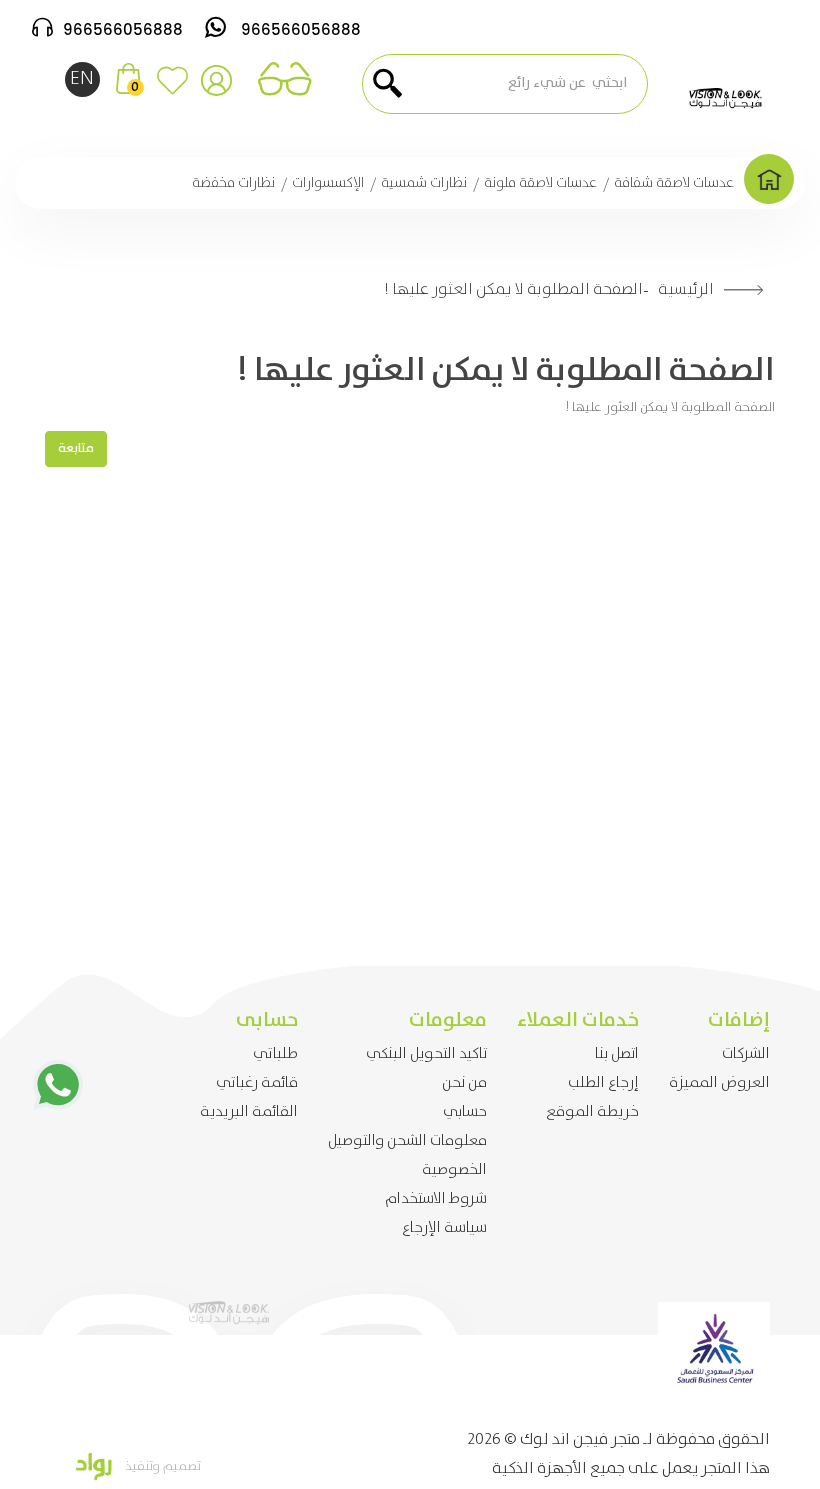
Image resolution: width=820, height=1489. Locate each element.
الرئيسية (686, 289)
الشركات (746, 1054)
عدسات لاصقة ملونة (540, 183)
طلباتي (275, 1054)
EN (82, 78)
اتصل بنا (617, 1054)
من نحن (464, 1083)
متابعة (76, 448)
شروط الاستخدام (436, 1199)
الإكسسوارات (328, 183)
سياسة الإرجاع (444, 1228)
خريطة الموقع (592, 1112)
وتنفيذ (141, 1466)
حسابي (465, 1112)
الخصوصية (454, 1170)
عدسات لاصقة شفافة (674, 183)
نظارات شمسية (424, 183)
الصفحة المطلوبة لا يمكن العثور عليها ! (513, 289)
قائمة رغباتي (257, 1083)
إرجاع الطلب (603, 1083)
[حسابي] (216, 88)
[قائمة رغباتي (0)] (172, 88)
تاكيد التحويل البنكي (426, 1054)
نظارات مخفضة (233, 183)
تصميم (180, 1466)
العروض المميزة (719, 1083)
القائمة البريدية (249, 1112)
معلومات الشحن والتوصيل (407, 1141)
